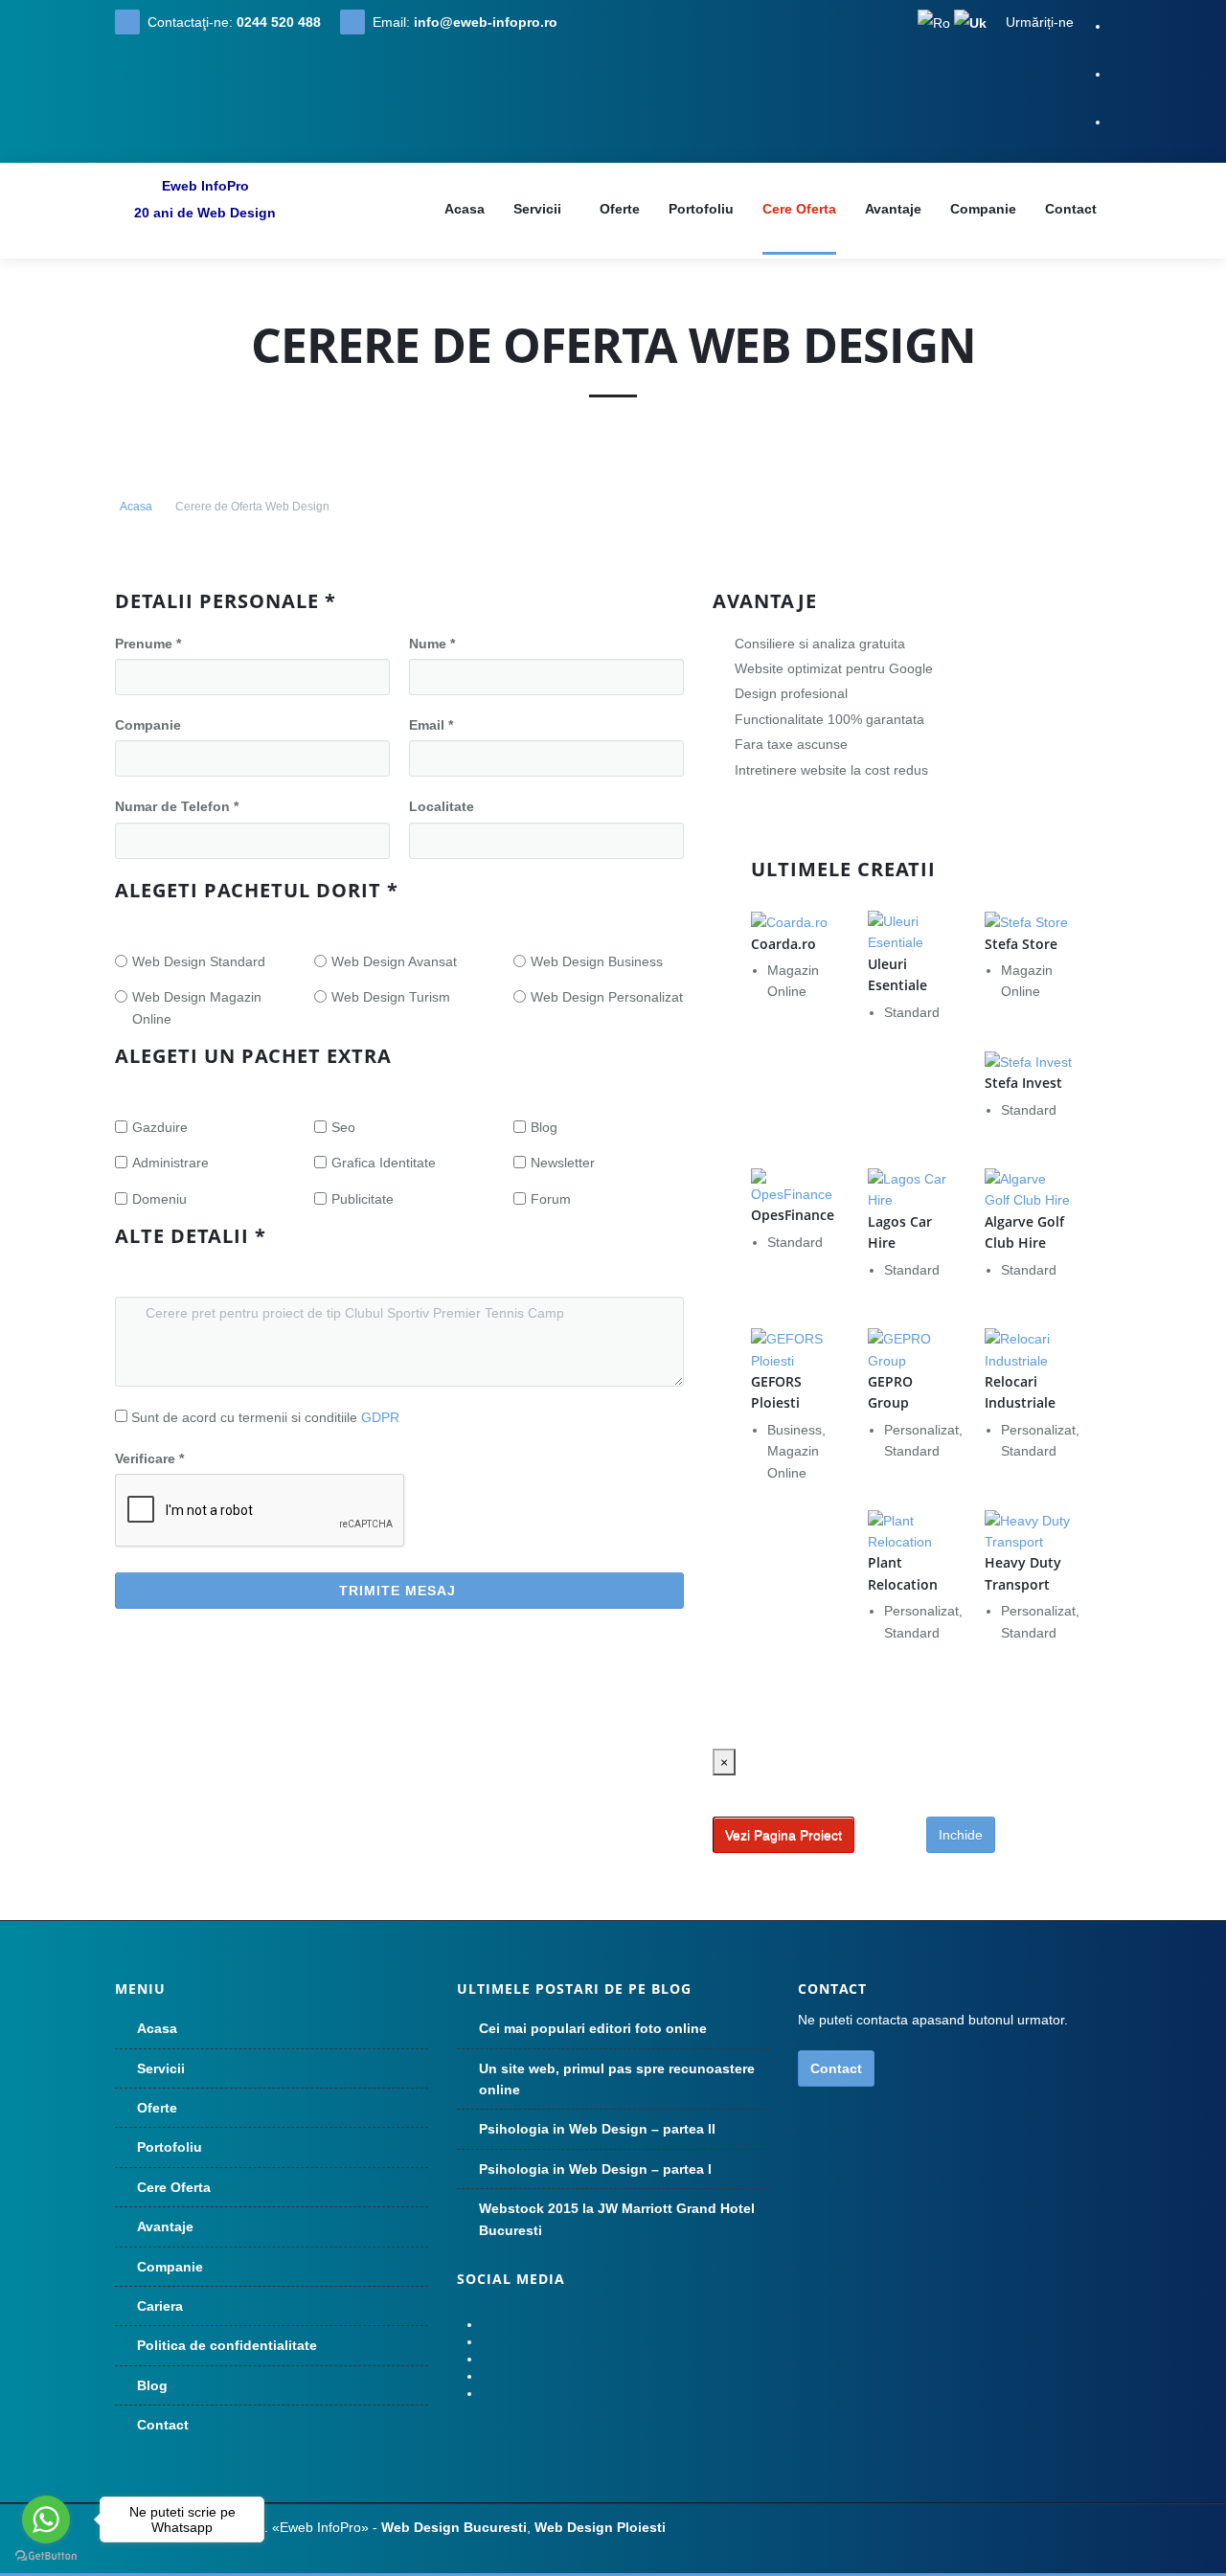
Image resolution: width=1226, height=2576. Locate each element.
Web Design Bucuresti (454, 2527)
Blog (544, 1127)
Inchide (961, 1835)
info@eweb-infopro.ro (486, 22)
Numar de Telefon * (177, 806)
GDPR (380, 1417)
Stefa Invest (1023, 1083)
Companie (148, 725)
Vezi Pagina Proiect (783, 1835)
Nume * (432, 644)
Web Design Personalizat (607, 997)
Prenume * (148, 644)
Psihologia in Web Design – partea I (595, 2169)
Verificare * (149, 1458)
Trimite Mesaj (397, 1591)
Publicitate (363, 1199)
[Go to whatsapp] (46, 2520)
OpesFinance (793, 1215)
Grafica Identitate (384, 1163)
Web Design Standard (199, 961)
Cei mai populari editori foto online (593, 2028)
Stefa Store (1021, 944)
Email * (431, 725)
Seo (343, 1127)
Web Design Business (597, 961)
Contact (836, 2068)
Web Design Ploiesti (600, 2527)
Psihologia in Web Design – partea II (597, 2129)
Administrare (170, 1163)
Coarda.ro (783, 944)
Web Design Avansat (394, 961)
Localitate (442, 806)
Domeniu (159, 1199)
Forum (551, 1199)
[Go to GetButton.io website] (46, 2556)
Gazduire (160, 1127)
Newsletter (563, 1163)
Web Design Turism (391, 997)
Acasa (136, 507)
